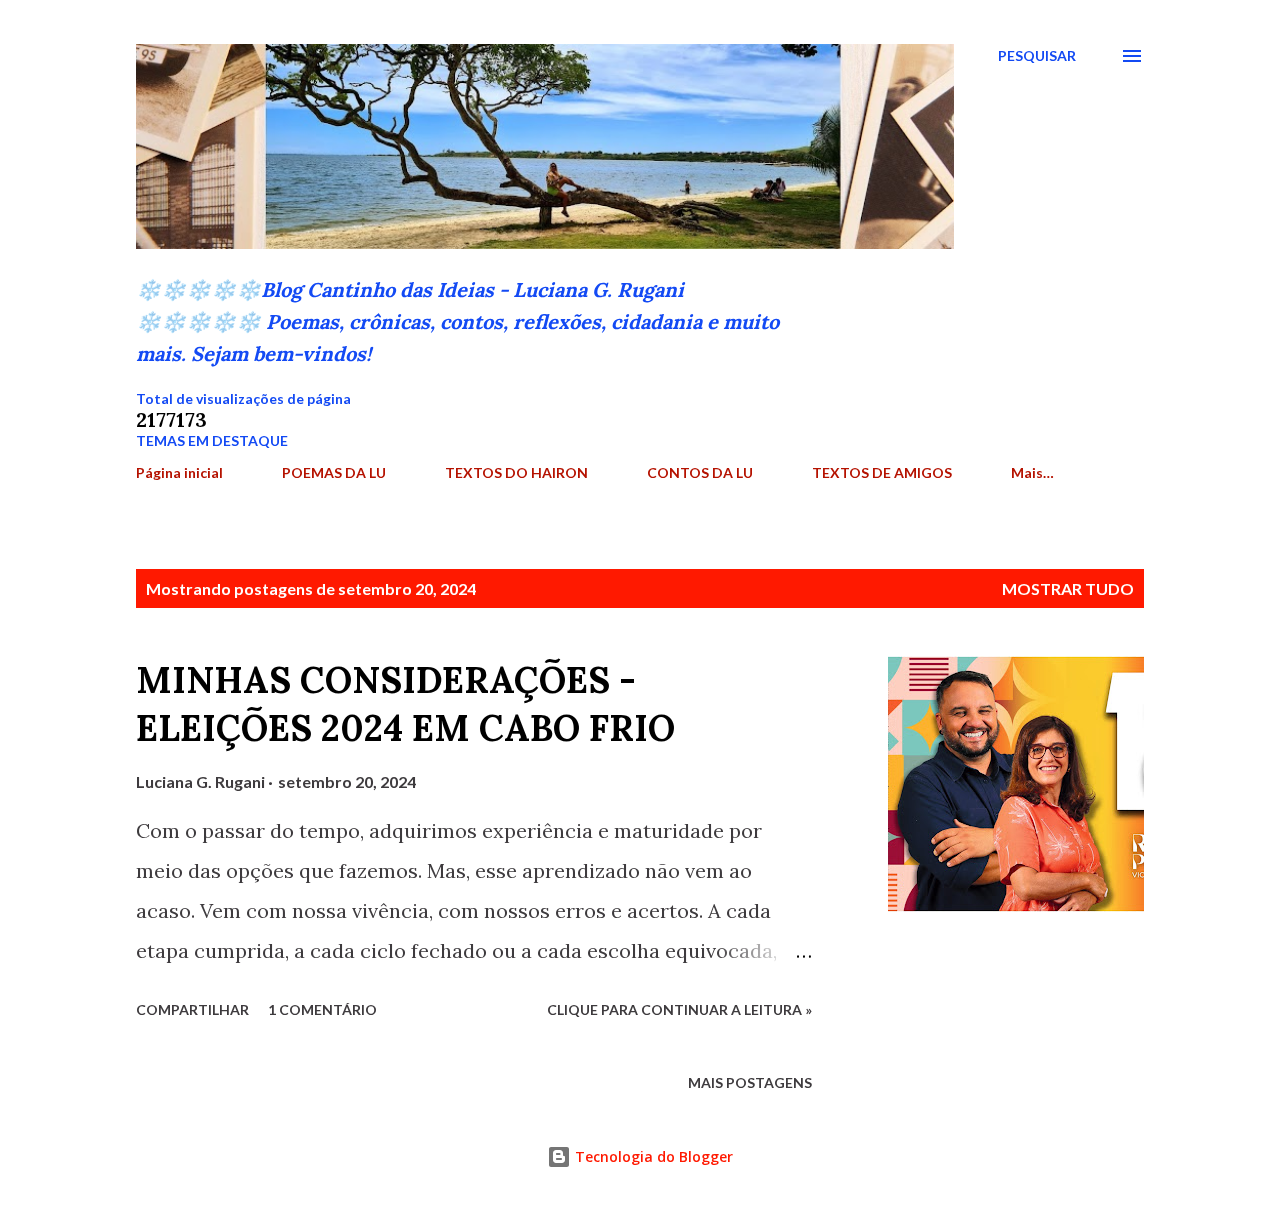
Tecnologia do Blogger (652, 1156)
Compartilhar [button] (192, 1009)
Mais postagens (750, 1082)
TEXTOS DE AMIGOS (882, 472)
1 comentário (322, 1009)
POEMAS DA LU (334, 472)
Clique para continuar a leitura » (679, 1009)
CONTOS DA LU (700, 472)
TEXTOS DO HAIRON (516, 472)
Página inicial (179, 472)
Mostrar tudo (1068, 588)
